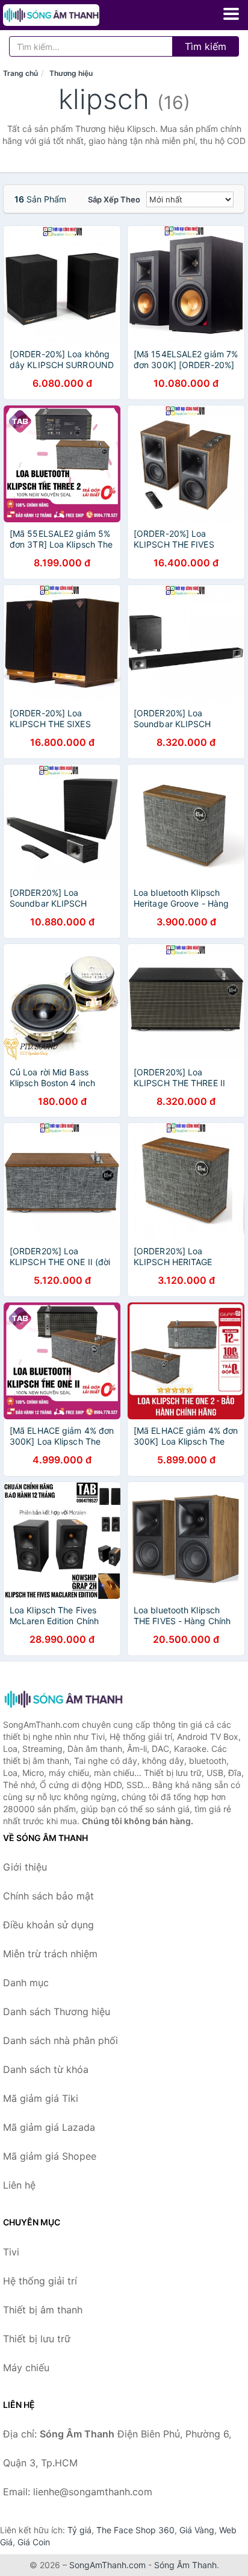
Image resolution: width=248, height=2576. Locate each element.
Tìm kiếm (206, 46)
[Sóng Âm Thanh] (63, 1699)
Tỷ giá (79, 2530)
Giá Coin (34, 2542)
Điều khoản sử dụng (48, 1925)
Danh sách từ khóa (46, 2069)
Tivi (11, 2252)
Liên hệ (19, 2185)
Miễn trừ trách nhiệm (50, 1954)
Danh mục (26, 1983)
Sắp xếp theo (114, 199)
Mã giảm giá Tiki (41, 2098)
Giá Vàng (197, 2530)
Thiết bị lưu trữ (37, 2339)
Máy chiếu (26, 2368)
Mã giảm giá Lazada (49, 2127)
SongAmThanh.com (107, 2565)
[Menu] (231, 14)
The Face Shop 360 (135, 2530)
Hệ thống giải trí (40, 2281)
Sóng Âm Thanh (185, 2565)
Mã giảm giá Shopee (50, 2156)
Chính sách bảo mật (48, 1896)
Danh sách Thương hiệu (57, 2012)
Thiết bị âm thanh (43, 2310)
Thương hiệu (71, 73)
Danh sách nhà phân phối (60, 2040)
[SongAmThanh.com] (70, 15)
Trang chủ (20, 73)
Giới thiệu (25, 1867)
